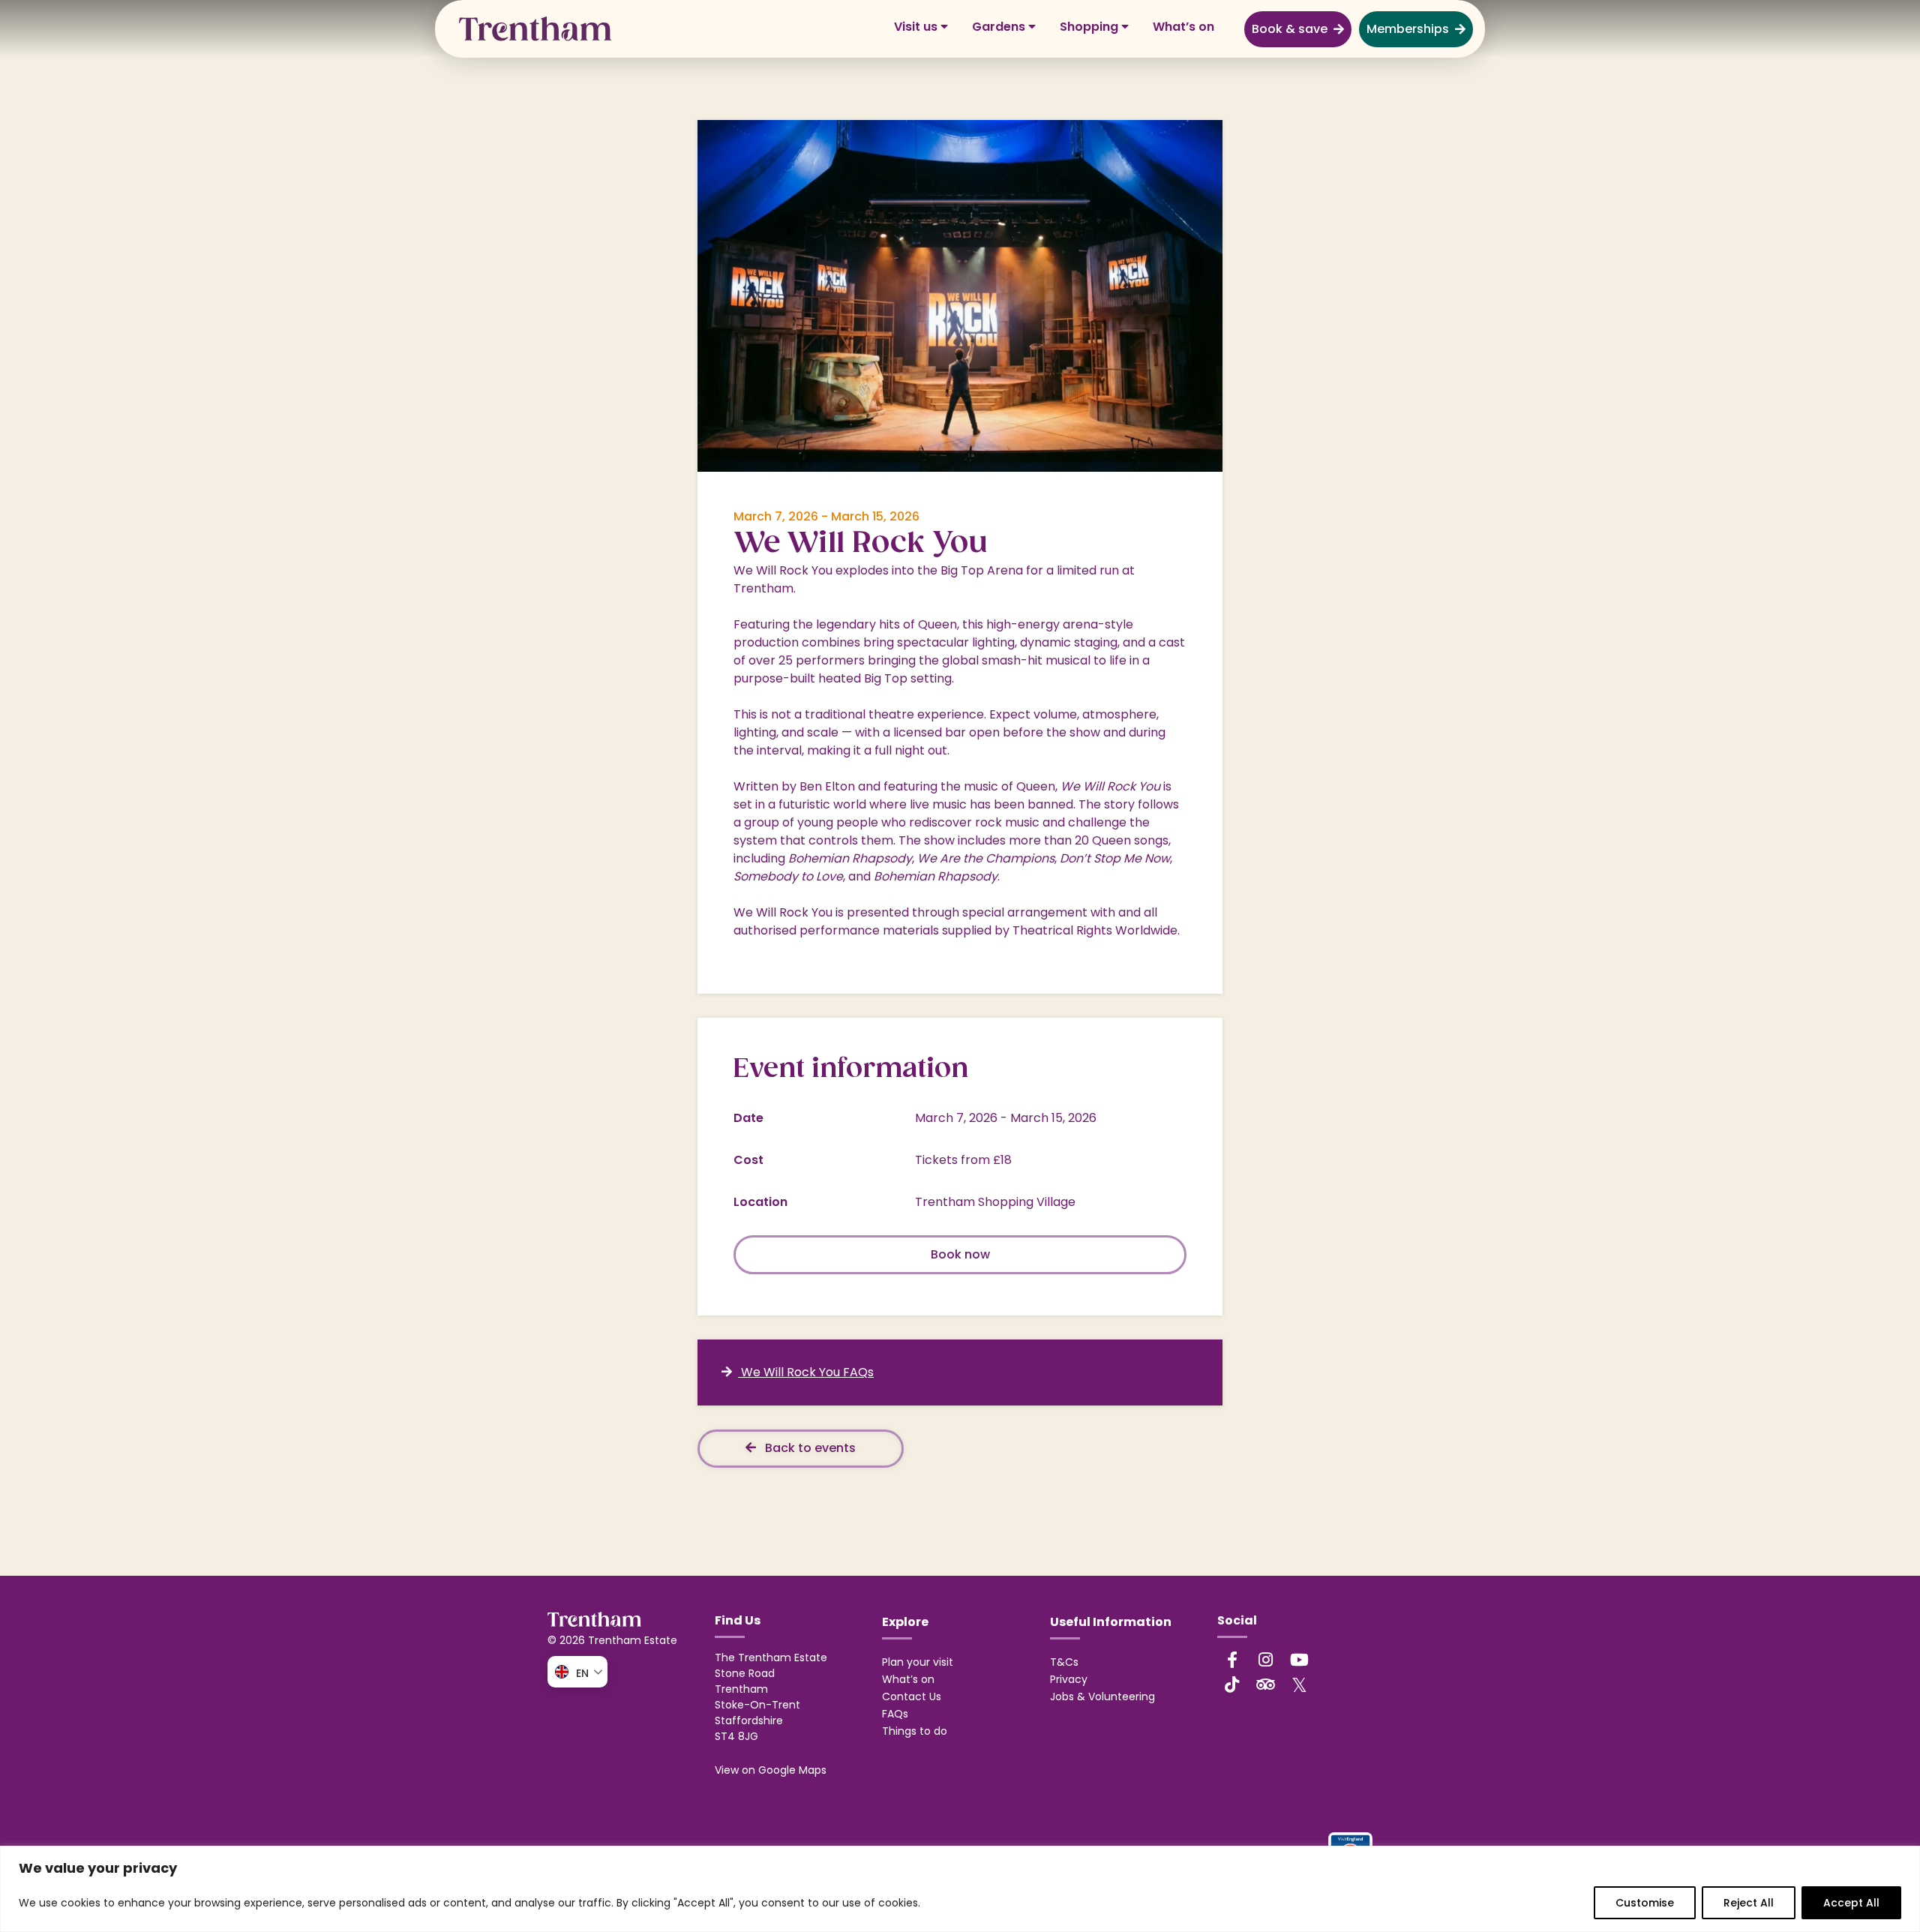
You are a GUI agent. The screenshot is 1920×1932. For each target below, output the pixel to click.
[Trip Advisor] (1266, 1684)
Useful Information (1111, 1622)
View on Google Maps (771, 1770)
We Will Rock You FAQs (806, 1372)
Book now (960, 1254)
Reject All (1749, 1903)
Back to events (809, 1448)
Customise (1645, 1903)
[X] (1300, 1684)
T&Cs (1064, 1662)
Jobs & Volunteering (1102, 1696)
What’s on (1183, 27)
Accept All (1851, 1903)
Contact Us (912, 1696)
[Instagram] (1266, 1660)
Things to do (915, 1731)
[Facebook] (1232, 1660)
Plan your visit (918, 1662)
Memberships (1408, 29)
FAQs (895, 1714)
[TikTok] (1232, 1684)
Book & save (1290, 29)
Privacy (1069, 1679)
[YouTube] (1300, 1660)
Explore (905, 1622)
